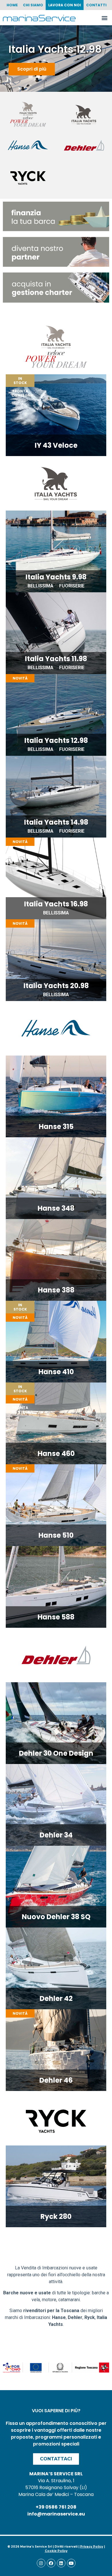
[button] (104, 18)
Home (12, 5)
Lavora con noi (65, 5)
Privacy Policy (92, 2547)
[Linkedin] (61, 2563)
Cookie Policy (56, 2551)
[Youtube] (71, 2563)
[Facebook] (51, 2563)
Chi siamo (33, 5)
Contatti (96, 5)
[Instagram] (41, 2563)
